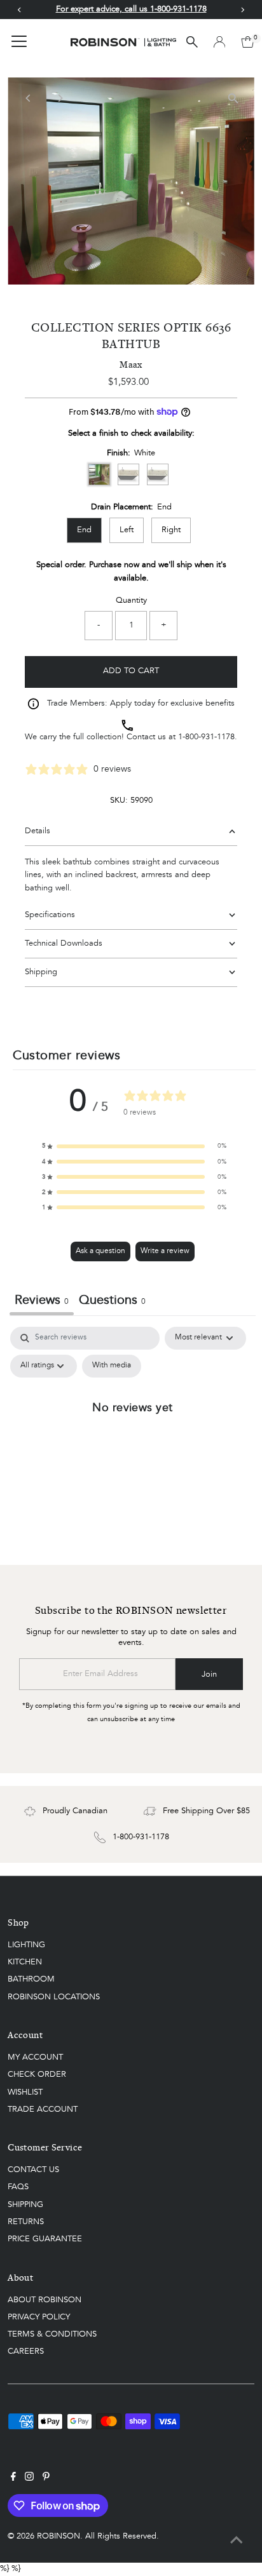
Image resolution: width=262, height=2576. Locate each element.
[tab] (112, 1302)
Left (127, 530)
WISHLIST (25, 2092)
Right (171, 530)
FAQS (18, 2187)
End (84, 530)
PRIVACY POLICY (39, 2317)
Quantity (131, 600)
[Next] (59, 98)
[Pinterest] (46, 2479)
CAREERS (26, 2351)
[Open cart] (248, 42)
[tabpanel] (133, 1436)
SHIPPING (25, 2205)
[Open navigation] (19, 42)
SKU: (119, 801)
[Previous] (28, 98)
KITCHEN (25, 1962)
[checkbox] (112, 1366)
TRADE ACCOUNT (43, 2110)
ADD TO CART (131, 671)
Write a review (165, 1251)
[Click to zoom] (234, 98)
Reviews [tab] (42, 1301)
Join (209, 1674)
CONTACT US (33, 2170)
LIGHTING (26, 1945)
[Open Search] (192, 42)
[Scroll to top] (237, 2541)
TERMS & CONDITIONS (52, 2334)
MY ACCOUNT (35, 2057)
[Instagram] (29, 2479)
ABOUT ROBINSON (45, 2300)
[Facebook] (13, 2479)
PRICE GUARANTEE (45, 2239)
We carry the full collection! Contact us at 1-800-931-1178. (131, 737)
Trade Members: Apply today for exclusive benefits (141, 703)
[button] (134, 1146)
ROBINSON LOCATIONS (54, 1997)
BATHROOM (31, 1979)
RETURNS (26, 2222)
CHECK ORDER (37, 2075)
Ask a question (100, 1251)
